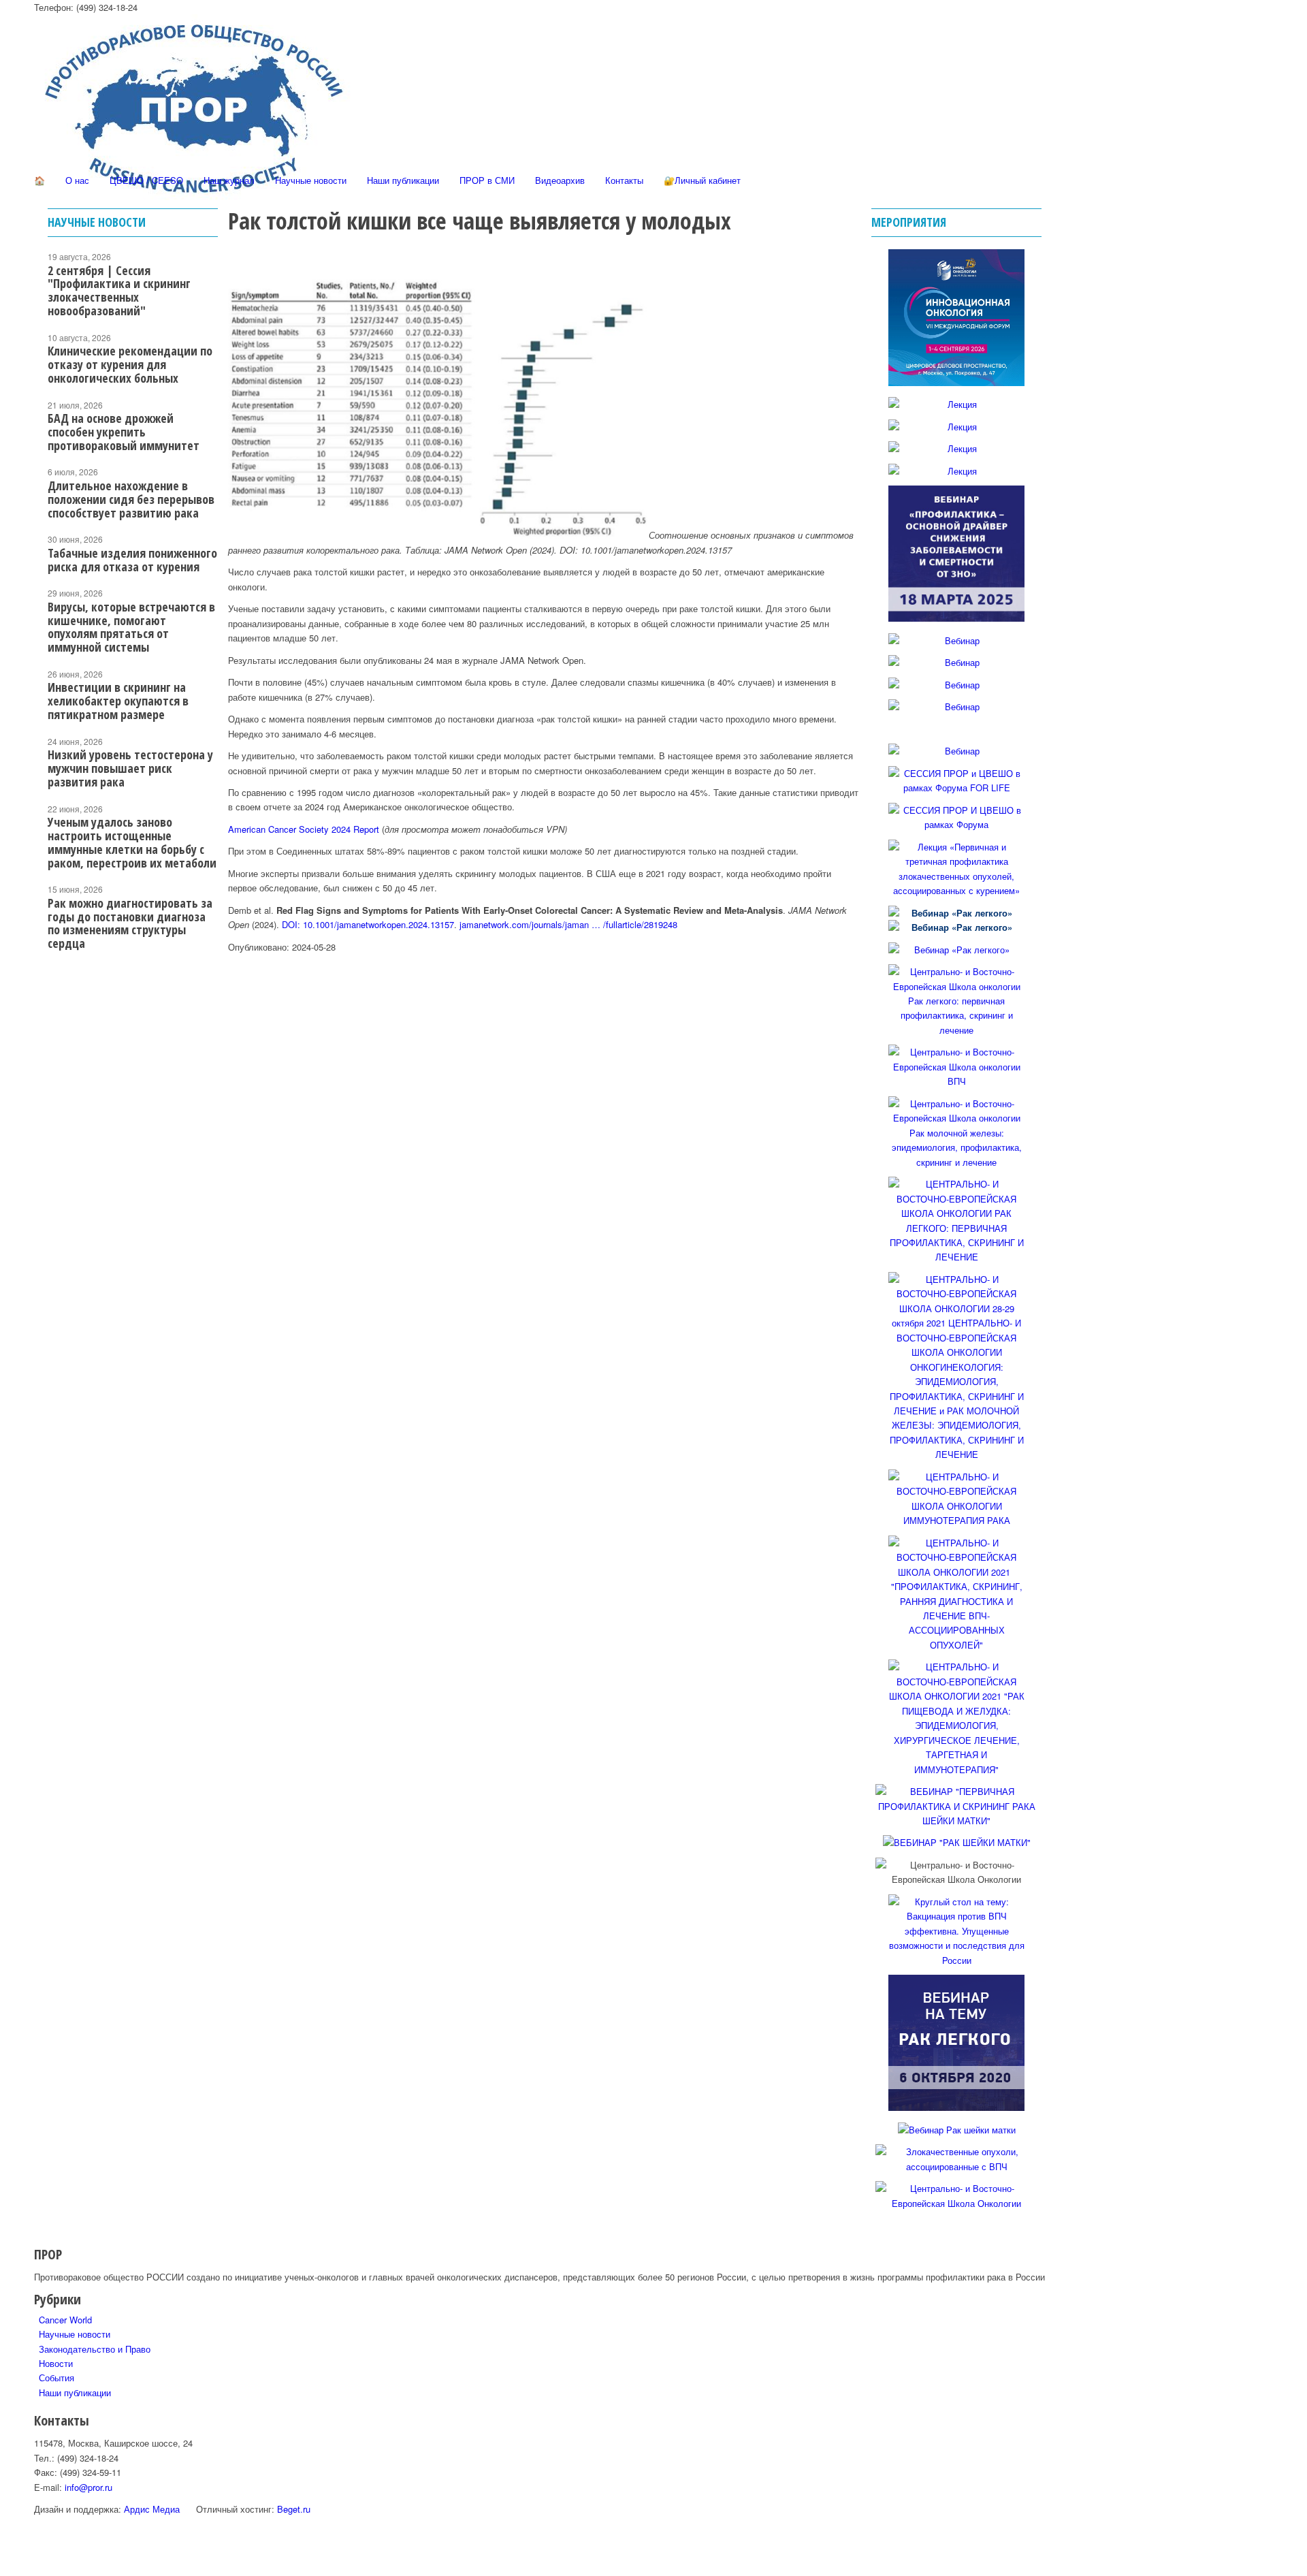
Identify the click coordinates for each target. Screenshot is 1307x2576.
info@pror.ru (88, 2487)
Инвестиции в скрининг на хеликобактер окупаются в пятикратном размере (118, 701)
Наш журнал (229, 180)
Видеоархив (560, 180)
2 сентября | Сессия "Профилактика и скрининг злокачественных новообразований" (119, 290)
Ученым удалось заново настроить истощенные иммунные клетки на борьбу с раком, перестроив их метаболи (132, 842)
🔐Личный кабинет (702, 180)
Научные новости (311, 180)
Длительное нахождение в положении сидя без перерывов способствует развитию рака (131, 499)
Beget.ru (294, 2509)
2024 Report (355, 829)
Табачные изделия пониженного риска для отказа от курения (132, 560)
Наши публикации (403, 180)
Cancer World (65, 2320)
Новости (56, 2363)
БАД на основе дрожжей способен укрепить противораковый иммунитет (124, 432)
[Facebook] (42, 299)
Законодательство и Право (95, 2349)
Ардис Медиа (152, 2509)
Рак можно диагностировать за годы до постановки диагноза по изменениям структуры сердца (130, 923)
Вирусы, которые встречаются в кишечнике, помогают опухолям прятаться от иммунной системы (131, 627)
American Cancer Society (280, 829)
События (57, 2378)
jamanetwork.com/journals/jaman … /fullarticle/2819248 (568, 924)
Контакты (624, 180)
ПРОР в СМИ (487, 180)
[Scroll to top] (3, 2568)
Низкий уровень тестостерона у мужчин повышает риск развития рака (130, 768)
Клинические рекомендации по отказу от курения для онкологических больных (130, 364)
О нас (77, 180)
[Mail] (42, 395)
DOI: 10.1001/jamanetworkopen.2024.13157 (368, 924)
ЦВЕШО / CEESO (146, 180)
